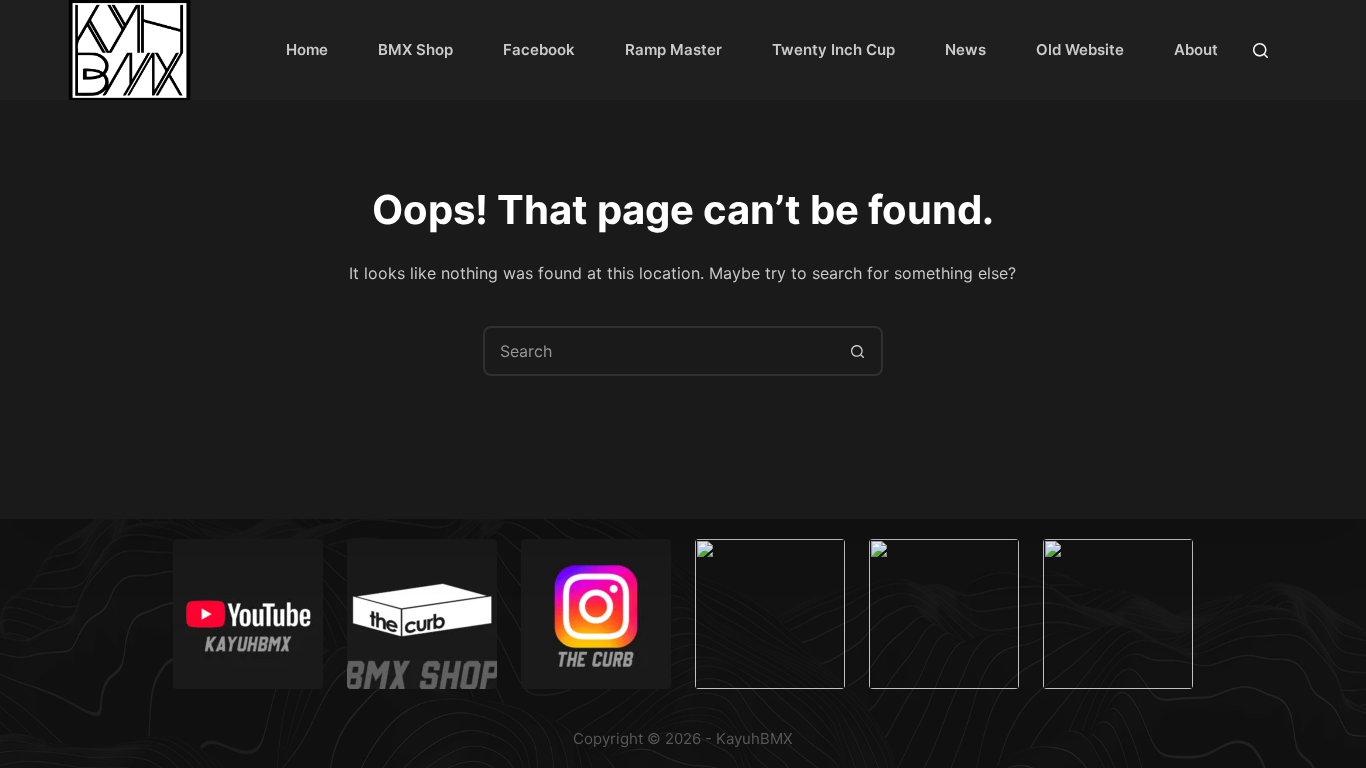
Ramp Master (673, 49)
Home (307, 49)
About (1196, 49)
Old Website (1080, 49)
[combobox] (660, 351)
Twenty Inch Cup (833, 49)
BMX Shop (415, 49)
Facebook (539, 49)
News (965, 49)
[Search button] (858, 351)
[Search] (1260, 50)
